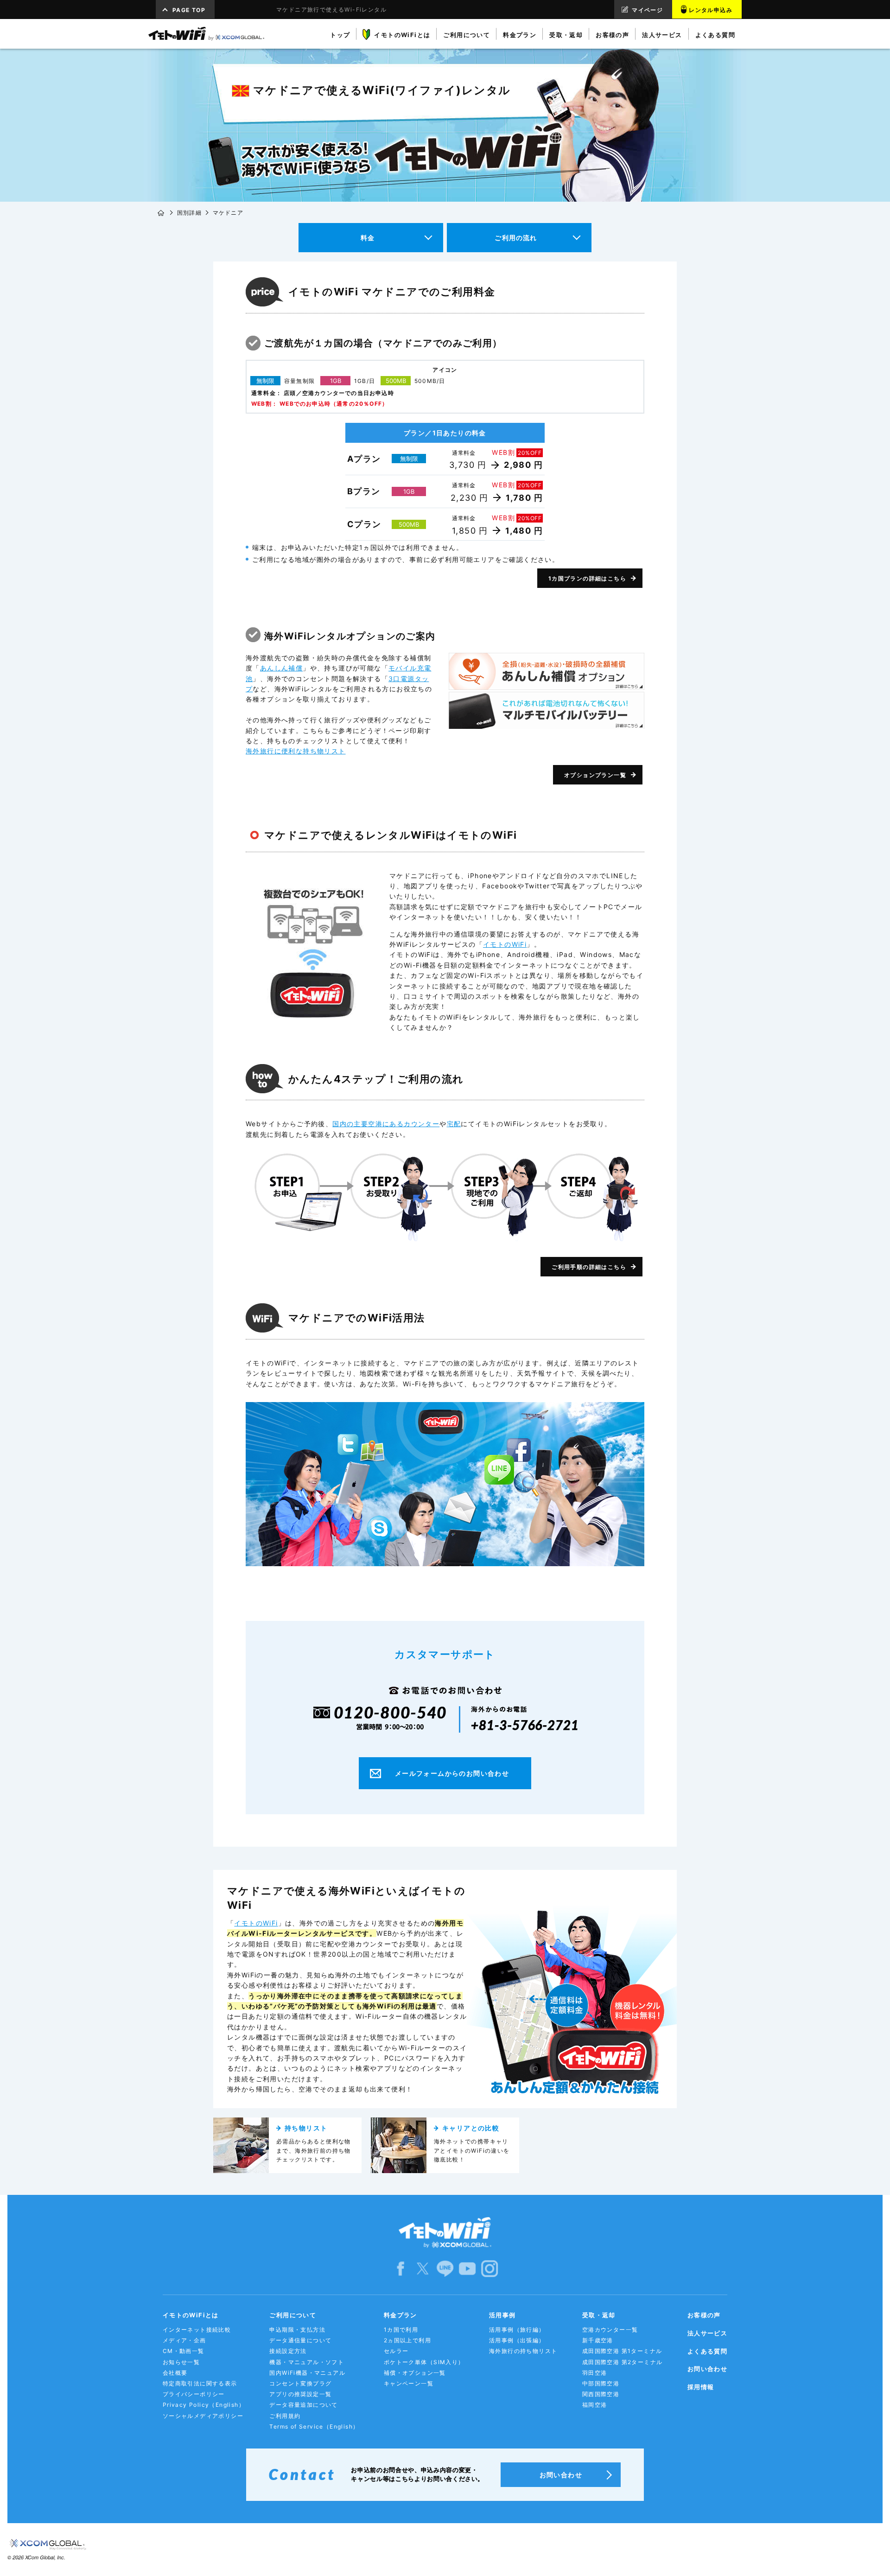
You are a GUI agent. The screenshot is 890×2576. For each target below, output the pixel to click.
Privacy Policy (204, 2405)
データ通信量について (300, 2340)
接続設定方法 (288, 2351)
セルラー (396, 2351)
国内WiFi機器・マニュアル (307, 2373)
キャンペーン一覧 (409, 2383)
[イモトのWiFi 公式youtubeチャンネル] (467, 2268)
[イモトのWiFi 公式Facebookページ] (400, 2268)
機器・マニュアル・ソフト (307, 2362)
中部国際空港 (601, 2383)
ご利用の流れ (516, 238)
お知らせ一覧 (181, 2362)
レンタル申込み (711, 10)
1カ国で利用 (401, 2330)
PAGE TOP (189, 10)
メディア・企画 (184, 2340)
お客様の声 (704, 2315)
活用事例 (502, 2315)
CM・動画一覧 (184, 2351)
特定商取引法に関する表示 (200, 2383)
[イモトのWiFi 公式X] (423, 2268)
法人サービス (707, 2333)
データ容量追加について (303, 2405)
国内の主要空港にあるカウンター (386, 1124)
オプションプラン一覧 (595, 775)
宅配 (454, 1124)
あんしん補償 (281, 668)
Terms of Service (314, 2426)
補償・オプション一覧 (415, 2373)
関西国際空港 (601, 2394)
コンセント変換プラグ (300, 2383)
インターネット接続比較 (197, 2330)
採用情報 (701, 2387)
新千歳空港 (598, 2340)
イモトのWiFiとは (191, 2315)
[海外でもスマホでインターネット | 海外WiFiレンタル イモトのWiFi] (206, 34)
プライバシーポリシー (194, 2394)
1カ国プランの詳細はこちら (587, 578)
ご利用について (293, 2315)
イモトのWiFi (505, 944)
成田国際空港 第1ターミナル (622, 2351)
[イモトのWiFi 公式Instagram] (489, 2268)
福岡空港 (595, 2405)
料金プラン (400, 2315)
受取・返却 (599, 2315)
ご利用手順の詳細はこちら (589, 1267)
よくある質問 (707, 2351)
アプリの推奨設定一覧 (300, 2394)
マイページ (647, 10)
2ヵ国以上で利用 (407, 2340)
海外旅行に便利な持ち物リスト (296, 751)
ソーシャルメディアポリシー (203, 2416)
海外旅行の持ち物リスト (523, 2351)
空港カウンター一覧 (610, 2330)
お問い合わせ (707, 2369)
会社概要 (175, 2373)
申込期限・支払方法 (297, 2330)
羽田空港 (595, 2373)
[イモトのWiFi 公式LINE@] (445, 2268)
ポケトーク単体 (424, 2362)
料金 (368, 238)
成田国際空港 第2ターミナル (623, 2362)
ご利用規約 (285, 2416)
